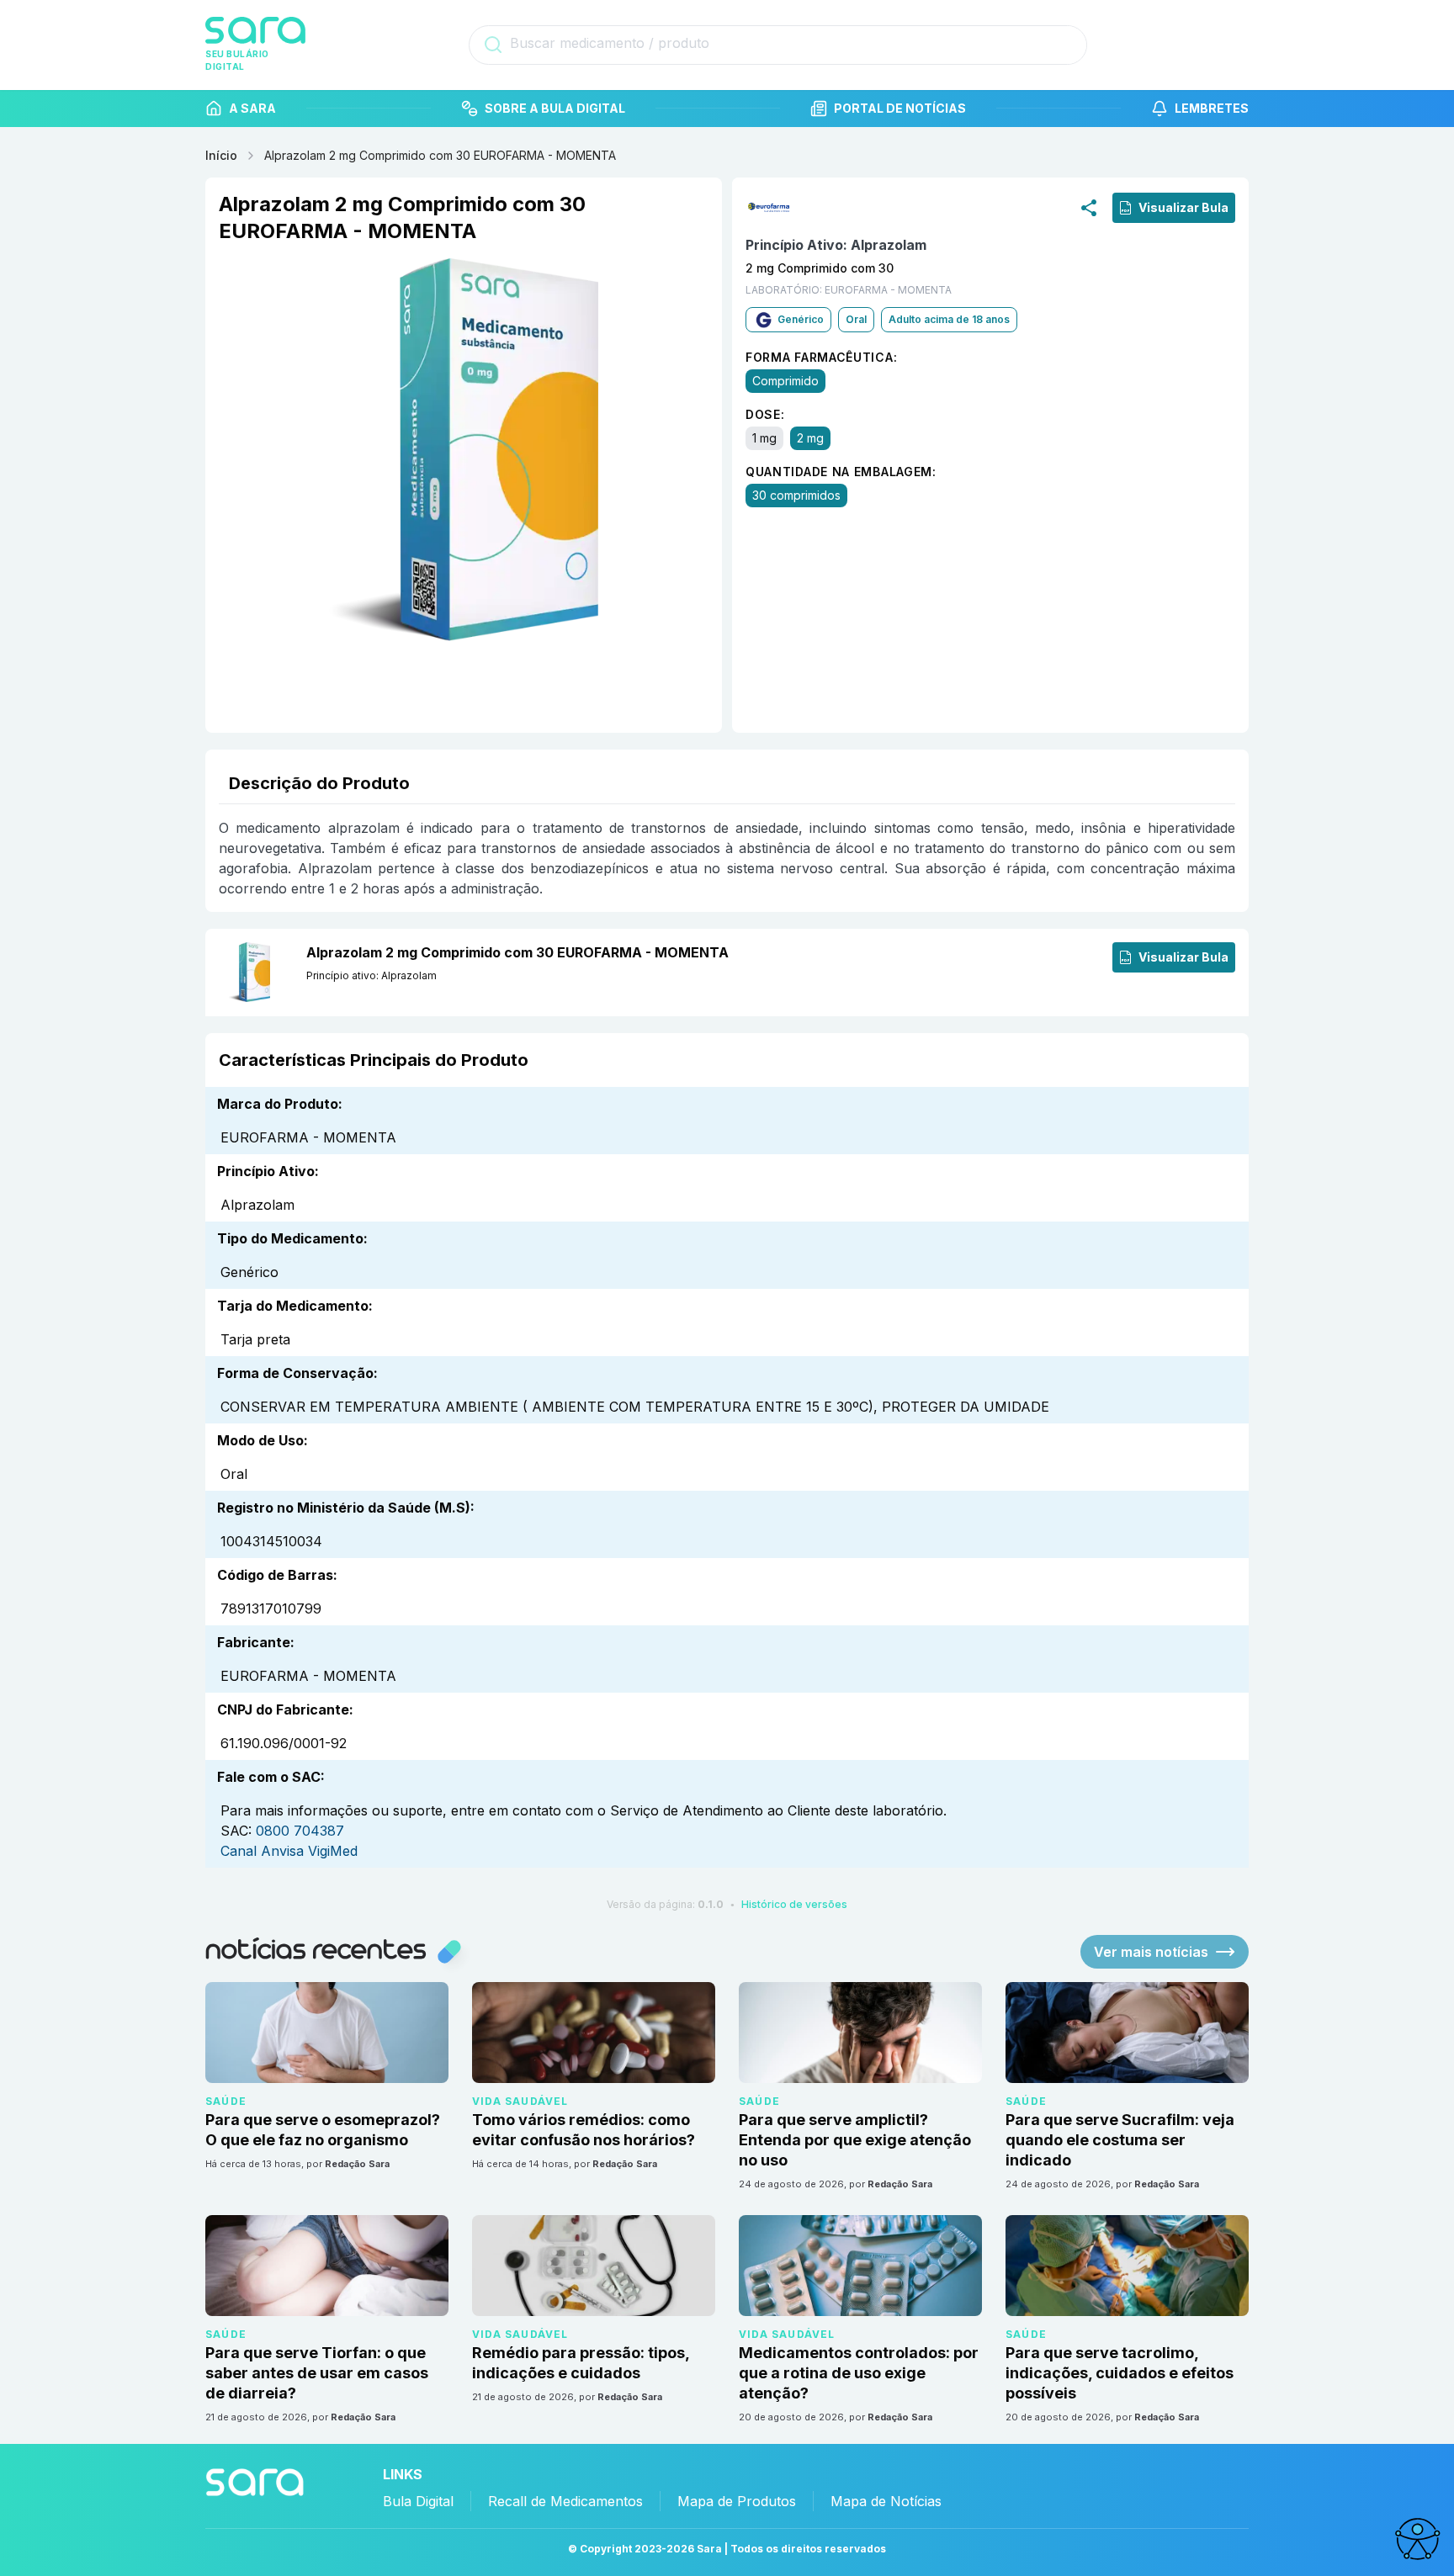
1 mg (764, 438)
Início (221, 155)
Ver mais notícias (1151, 1952)
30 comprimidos (796, 495)
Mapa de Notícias (886, 2501)
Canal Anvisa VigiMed (289, 1851)
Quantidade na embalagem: (841, 472)
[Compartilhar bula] (1089, 207)
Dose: (765, 414)
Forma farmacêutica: (821, 357)
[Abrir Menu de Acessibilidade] (1417, 2539)
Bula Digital (418, 2501)
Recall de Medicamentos (565, 2501)
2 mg (810, 438)
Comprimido (785, 381)
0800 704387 (300, 1831)
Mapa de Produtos (737, 2501)
